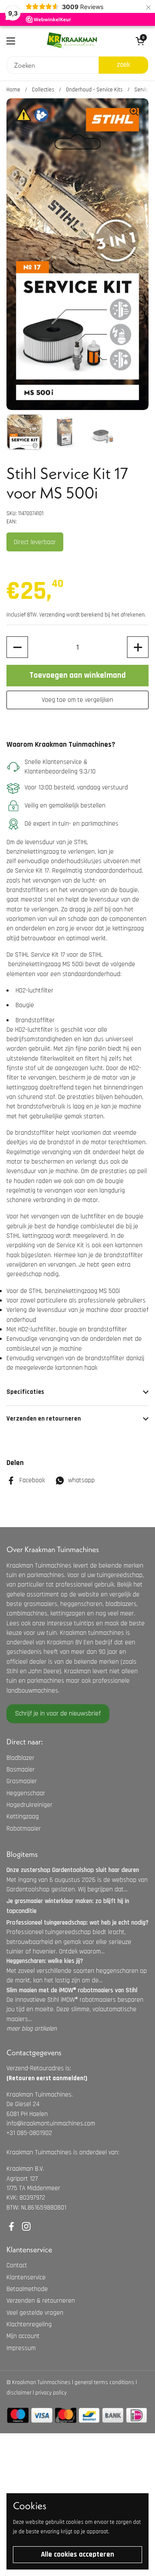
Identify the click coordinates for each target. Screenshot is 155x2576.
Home (13, 90)
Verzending (52, 615)
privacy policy (51, 2393)
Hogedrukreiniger (29, 1805)
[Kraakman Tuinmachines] (72, 41)
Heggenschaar (26, 1793)
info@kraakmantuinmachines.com (51, 2124)
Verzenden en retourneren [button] (44, 1419)
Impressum (21, 2348)
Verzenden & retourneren (41, 2301)
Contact (17, 2265)
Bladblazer (20, 1758)
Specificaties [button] (25, 1392)
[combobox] (53, 65)
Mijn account (23, 2336)
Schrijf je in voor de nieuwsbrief (58, 1714)
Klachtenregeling (29, 2324)
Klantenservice (26, 2277)
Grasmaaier (22, 1781)
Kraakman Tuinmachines (41, 2382)
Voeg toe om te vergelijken (77, 700)
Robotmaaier (24, 1829)
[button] (17, 647)
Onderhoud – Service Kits (94, 90)
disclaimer (19, 2393)
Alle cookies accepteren (77, 2554)
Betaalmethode (27, 2289)
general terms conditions (104, 2382)
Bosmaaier (21, 1770)
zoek (123, 65)
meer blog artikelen (32, 2029)
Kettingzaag (23, 1817)
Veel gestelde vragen (35, 2313)
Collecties (43, 90)
